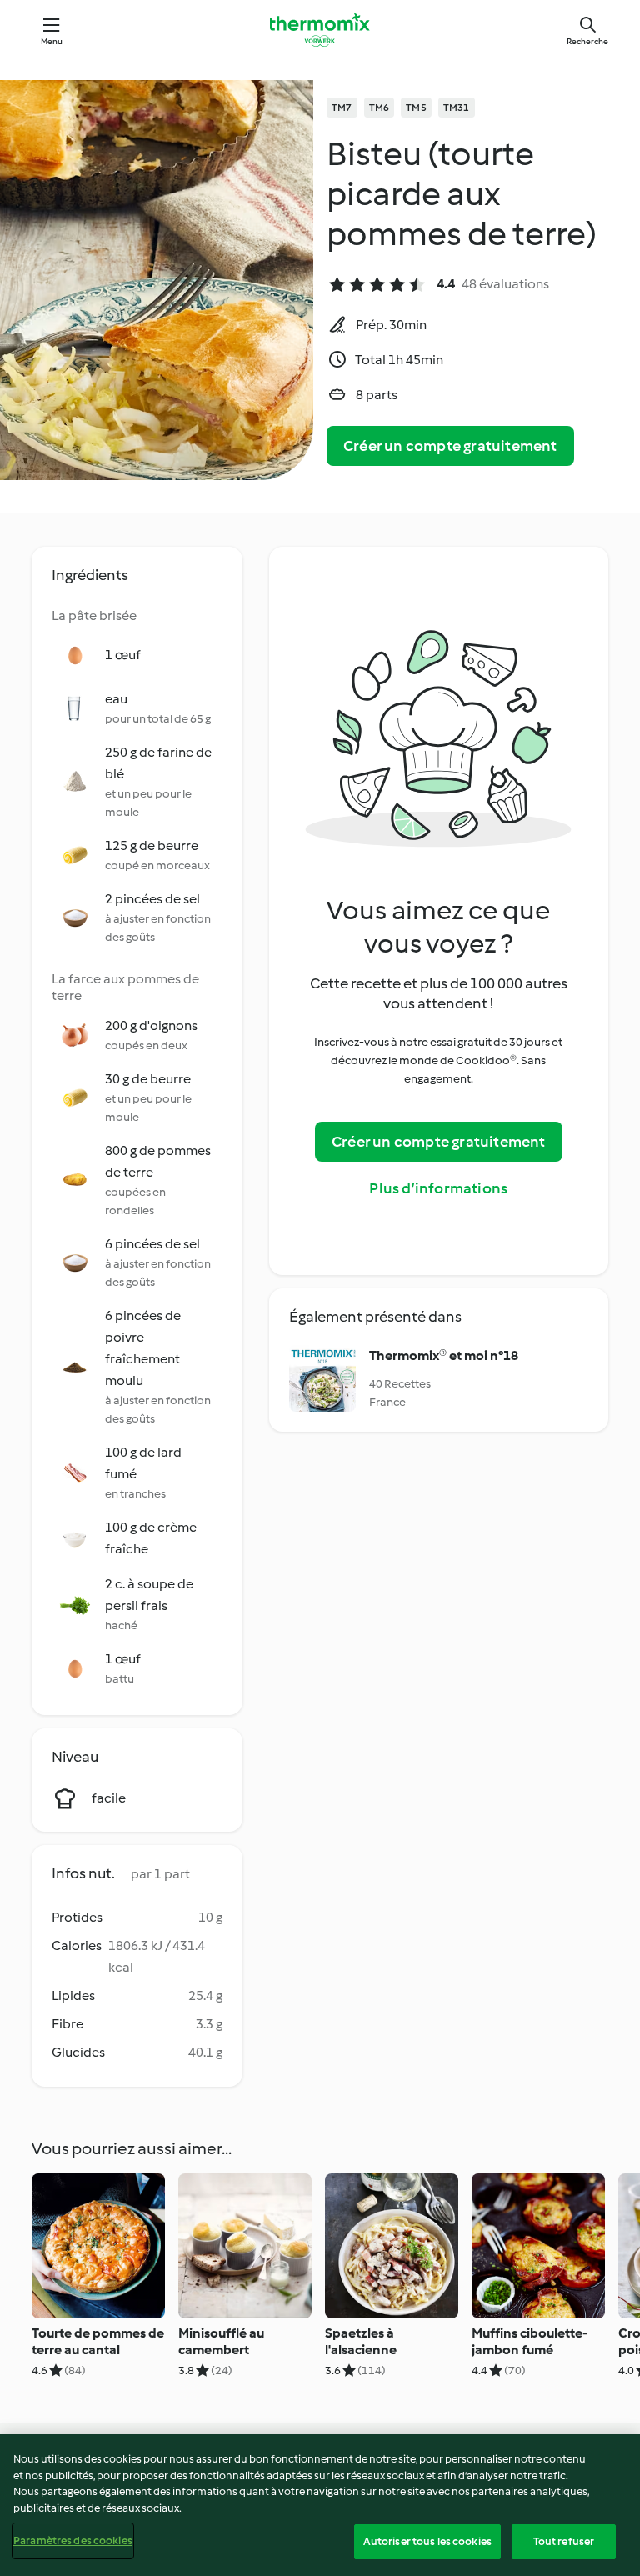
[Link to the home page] (320, 30)
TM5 (416, 108)
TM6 (380, 108)
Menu (52, 41)
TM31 (457, 108)
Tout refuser (564, 2541)
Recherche (587, 41)
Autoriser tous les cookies (427, 2541)
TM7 (342, 108)
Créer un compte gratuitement (450, 446)
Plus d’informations (438, 1188)
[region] (320, 2505)
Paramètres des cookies (73, 2541)
